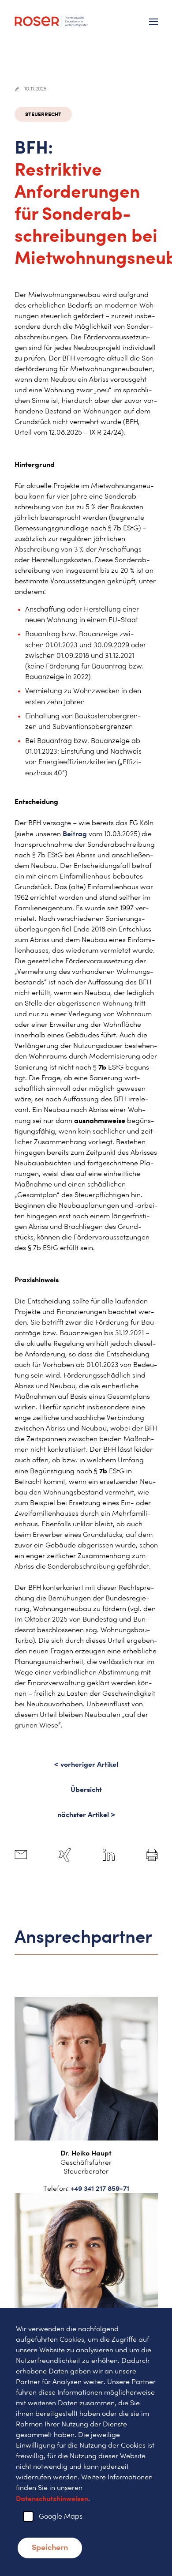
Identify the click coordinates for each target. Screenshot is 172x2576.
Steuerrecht (43, 114)
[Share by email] (21, 1855)
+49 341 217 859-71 (100, 2188)
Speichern (50, 2547)
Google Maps (61, 2516)
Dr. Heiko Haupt (86, 2153)
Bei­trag (76, 834)
